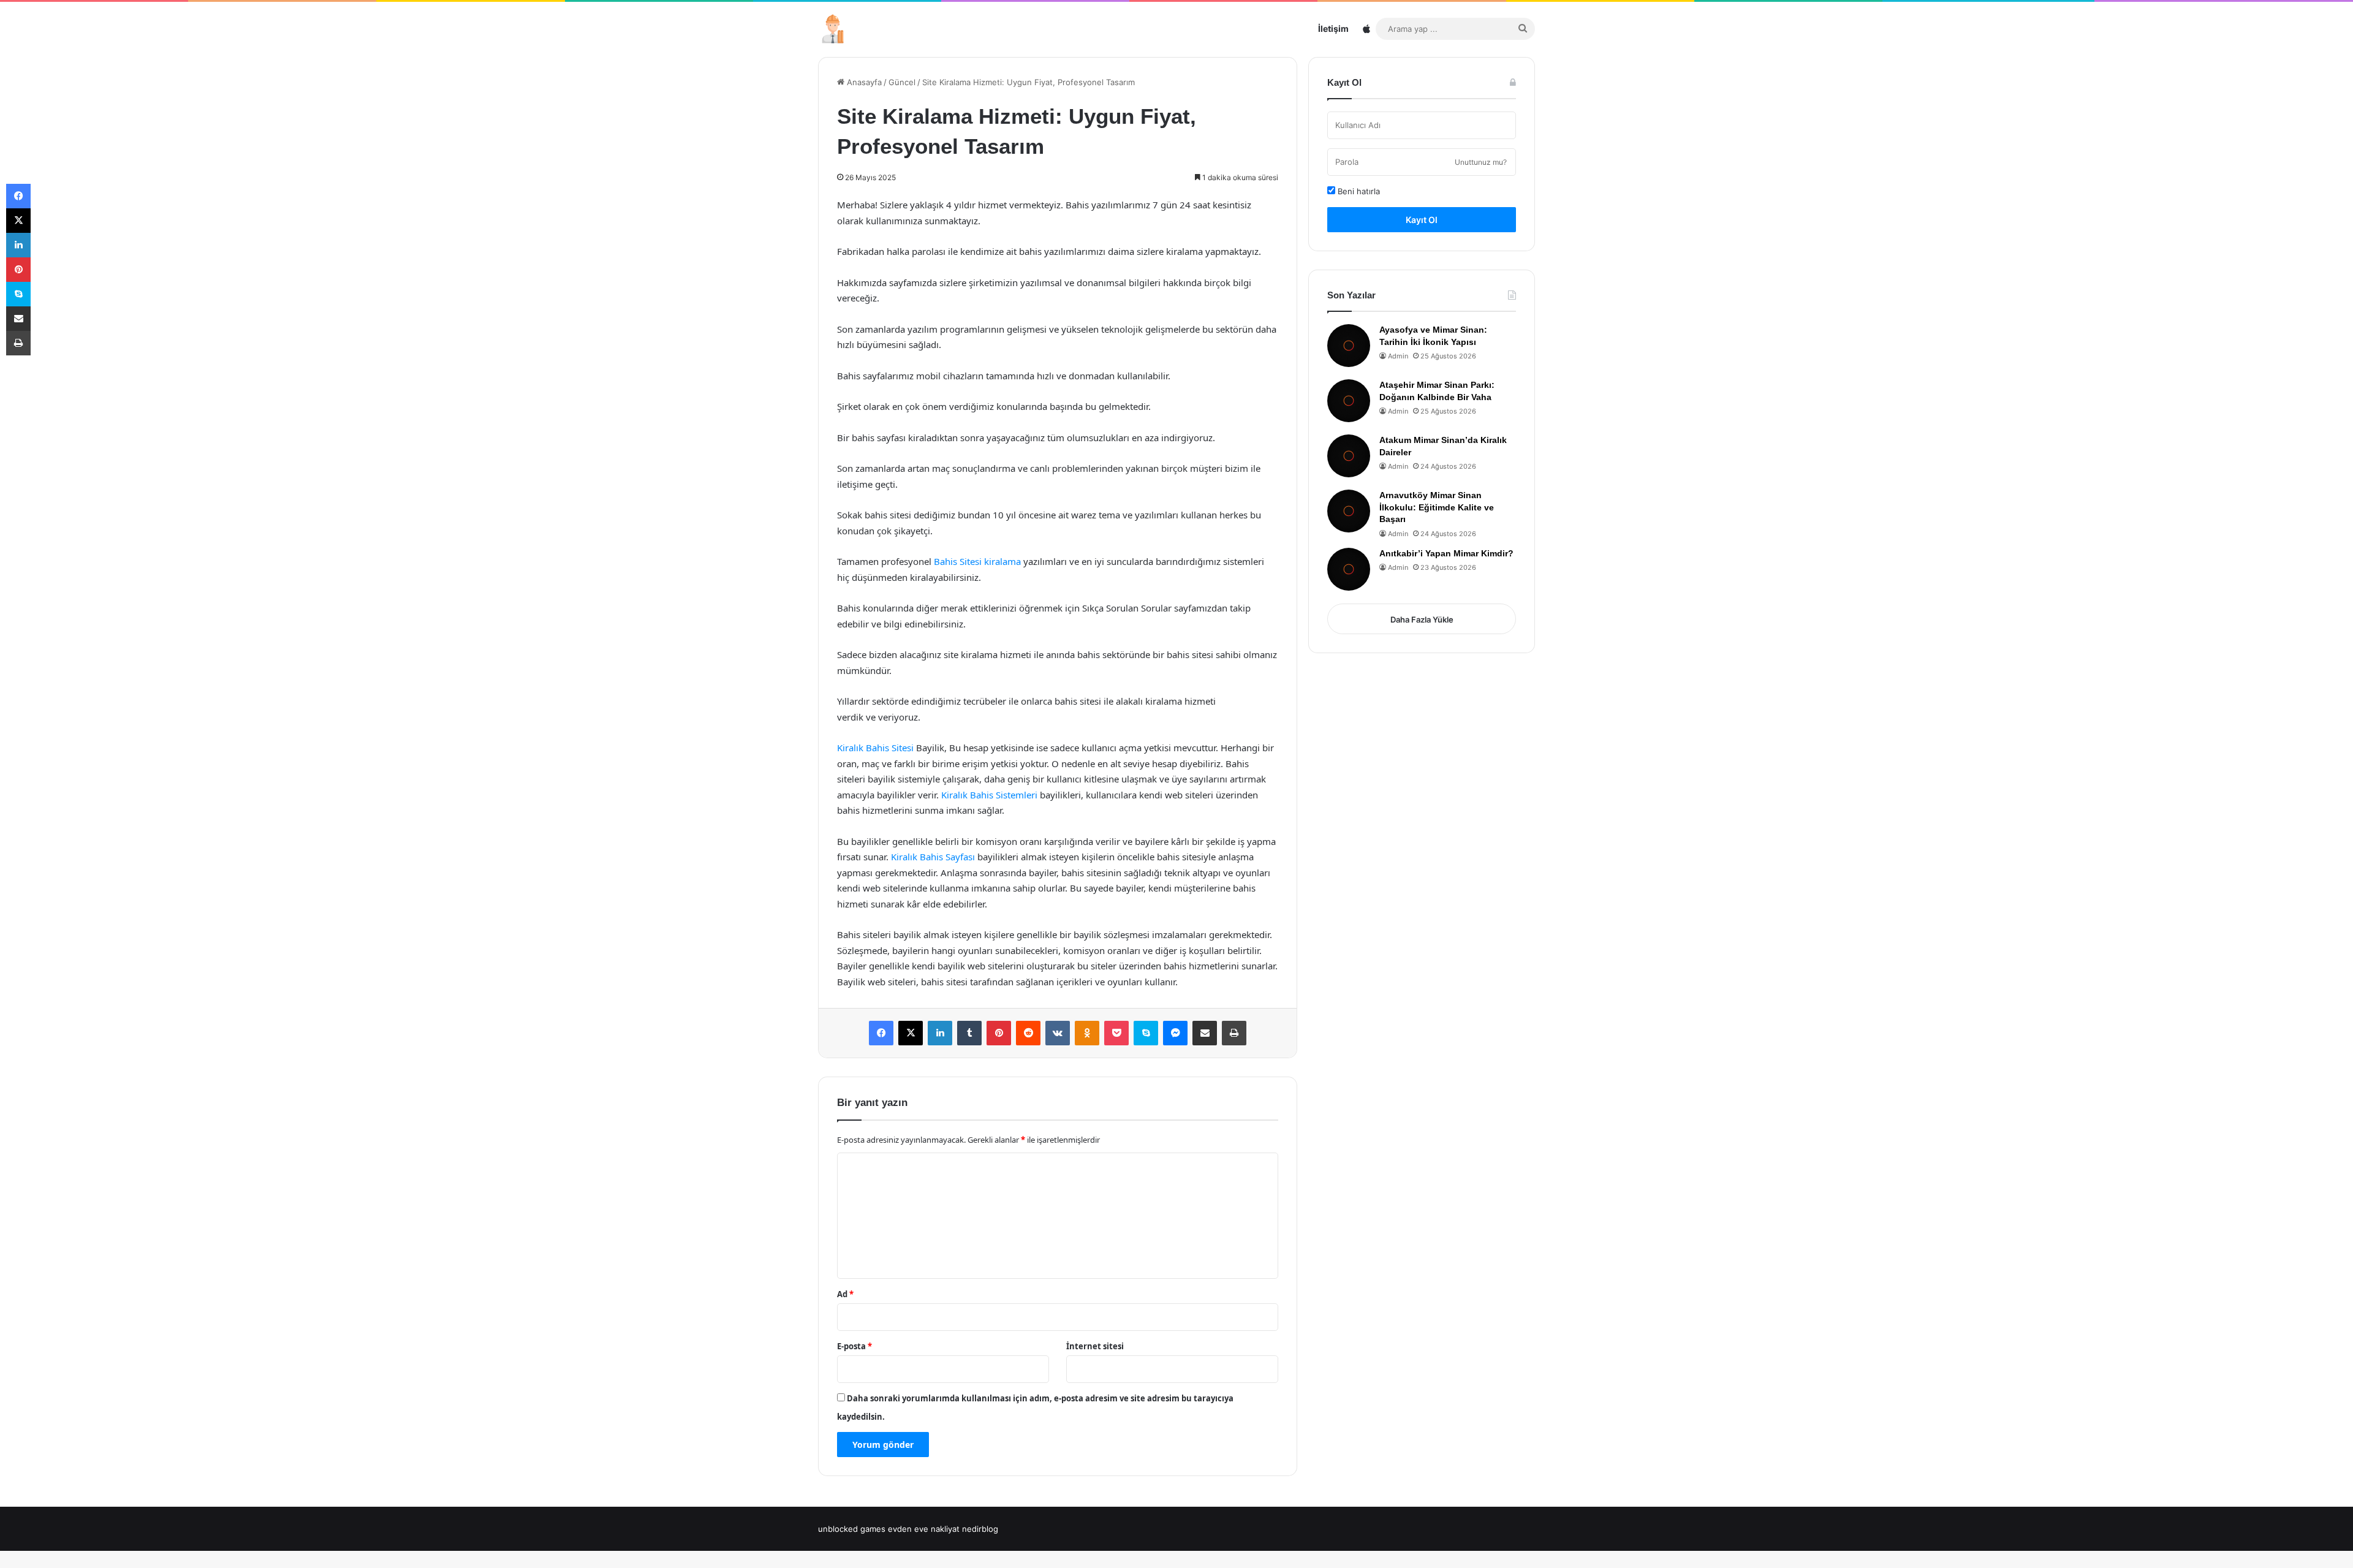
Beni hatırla (1358, 191)
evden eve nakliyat (924, 1529)
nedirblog (980, 1529)
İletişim (1333, 28)
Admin (1398, 356)
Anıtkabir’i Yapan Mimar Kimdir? (1446, 553)
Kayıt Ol (1422, 220)
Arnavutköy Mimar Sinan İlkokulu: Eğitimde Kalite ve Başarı (1437, 507)
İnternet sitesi (1095, 1346)
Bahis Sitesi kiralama (977, 561)
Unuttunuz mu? (1481, 162)
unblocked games (852, 1529)
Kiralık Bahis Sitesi (875, 748)
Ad (845, 1294)
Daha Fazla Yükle (1422, 619)
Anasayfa (863, 82)
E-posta (854, 1346)
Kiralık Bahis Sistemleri (989, 795)
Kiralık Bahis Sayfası (933, 857)
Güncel (902, 82)
